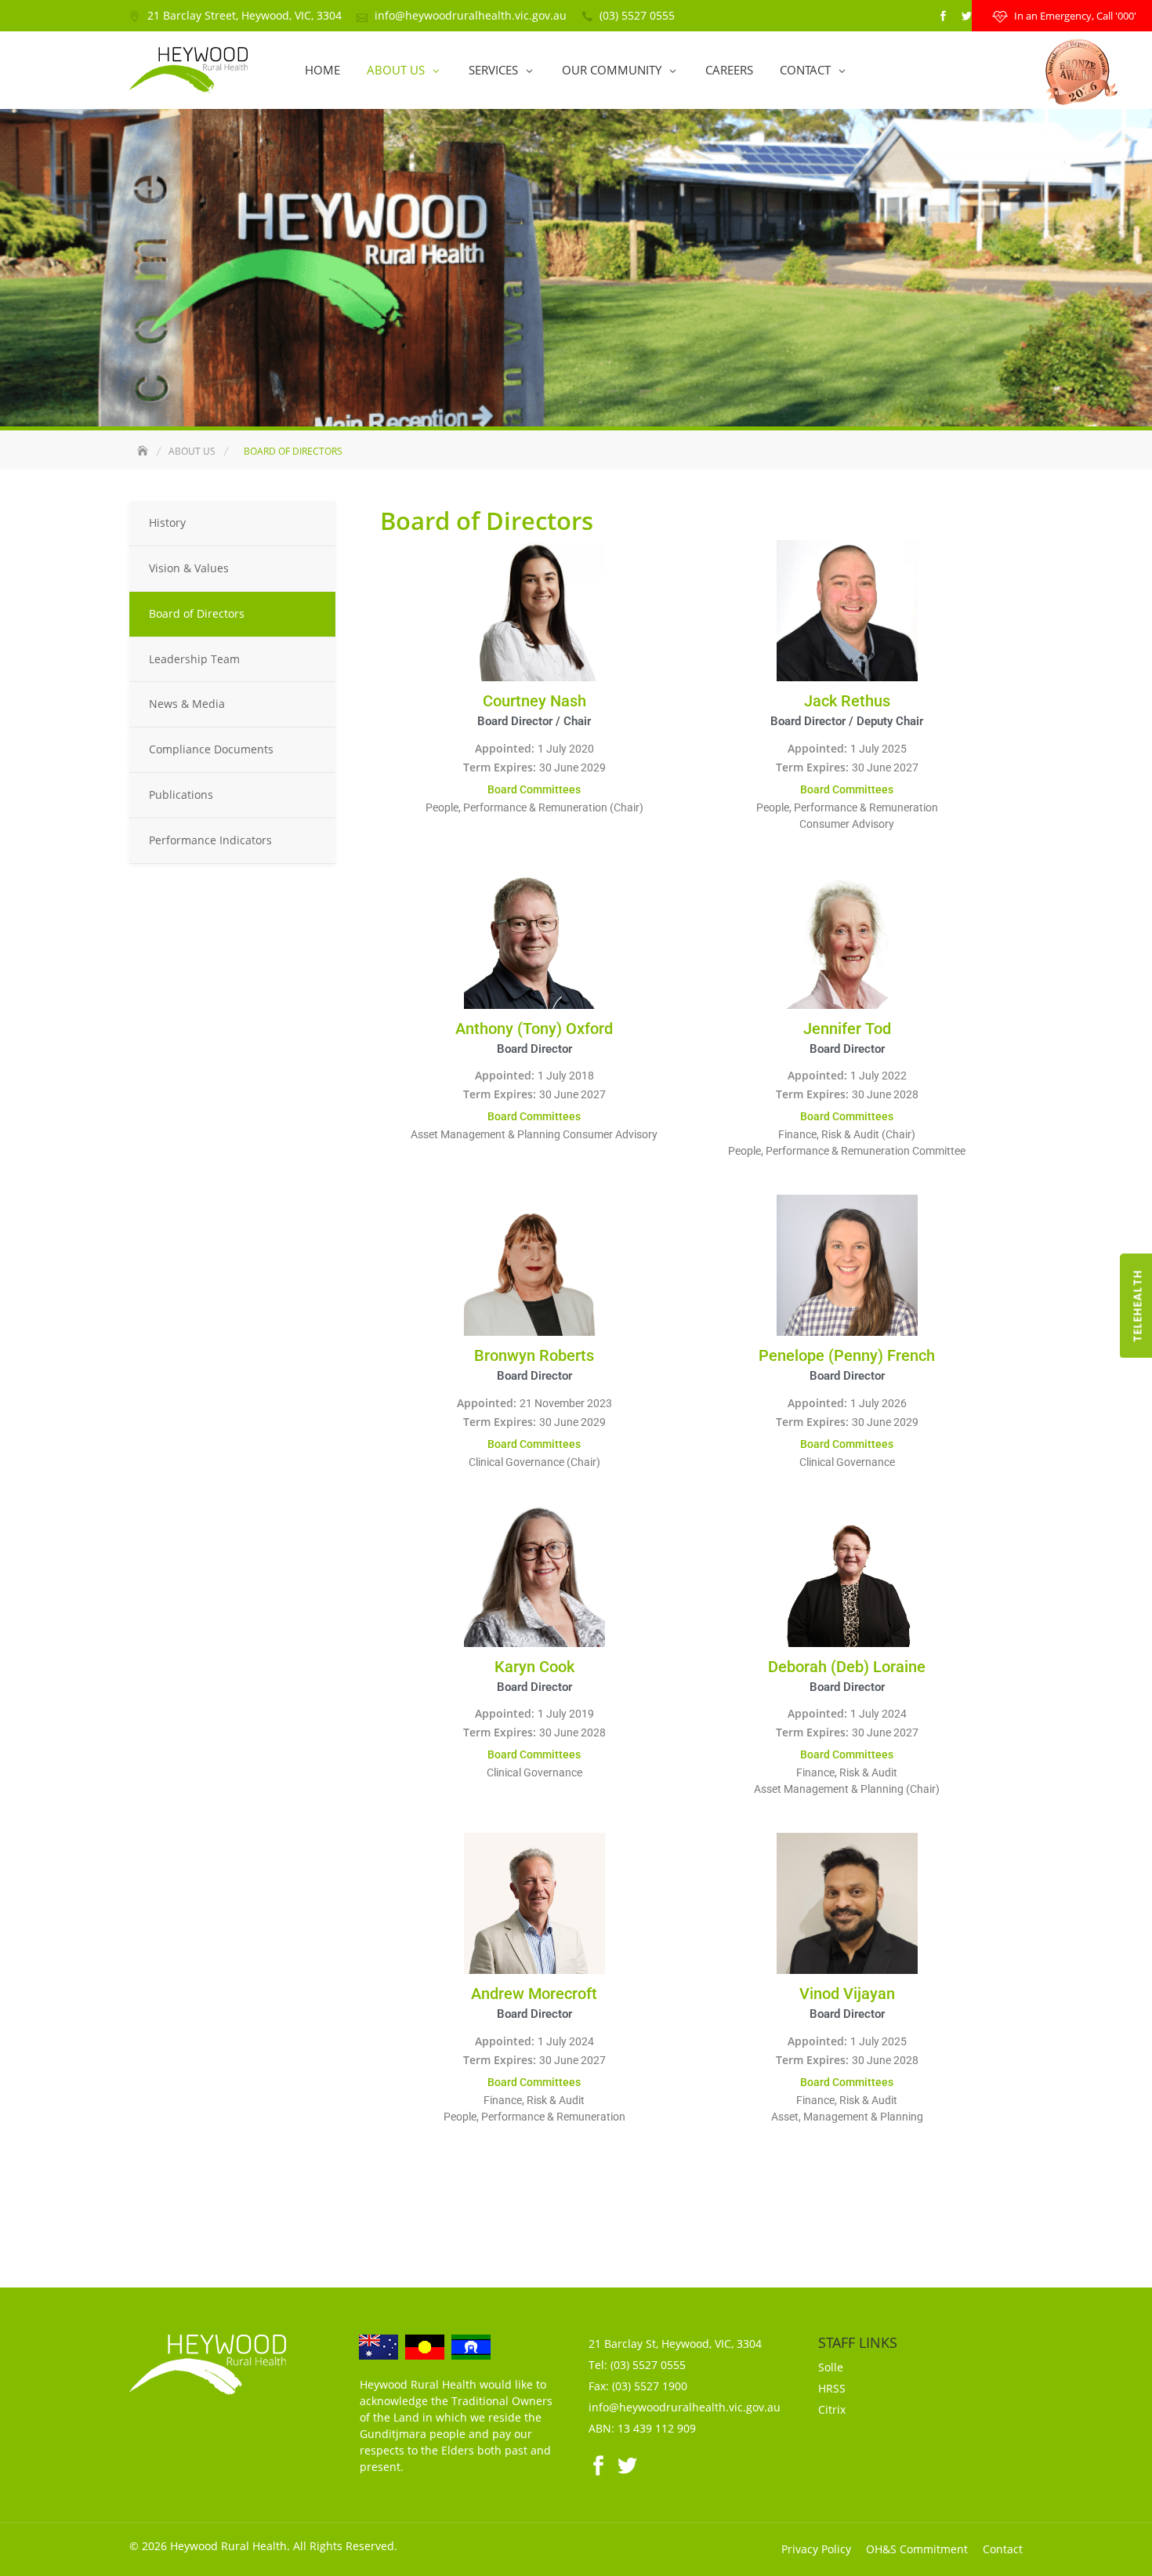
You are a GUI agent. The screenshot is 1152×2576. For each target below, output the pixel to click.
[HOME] (144, 451)
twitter (966, 16)
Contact (805, 70)
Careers (729, 70)
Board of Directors (197, 613)
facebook (943, 16)
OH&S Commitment (917, 2549)
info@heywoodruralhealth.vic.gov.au (471, 15)
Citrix (832, 2409)
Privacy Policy (816, 2549)
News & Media (187, 704)
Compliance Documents (211, 749)
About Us (396, 70)
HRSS (832, 2388)
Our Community (612, 70)
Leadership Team (194, 659)
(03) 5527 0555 (637, 15)
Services (493, 70)
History (167, 522)
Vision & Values (189, 568)
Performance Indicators (210, 840)
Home (322, 70)
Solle (831, 2367)
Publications (181, 795)
